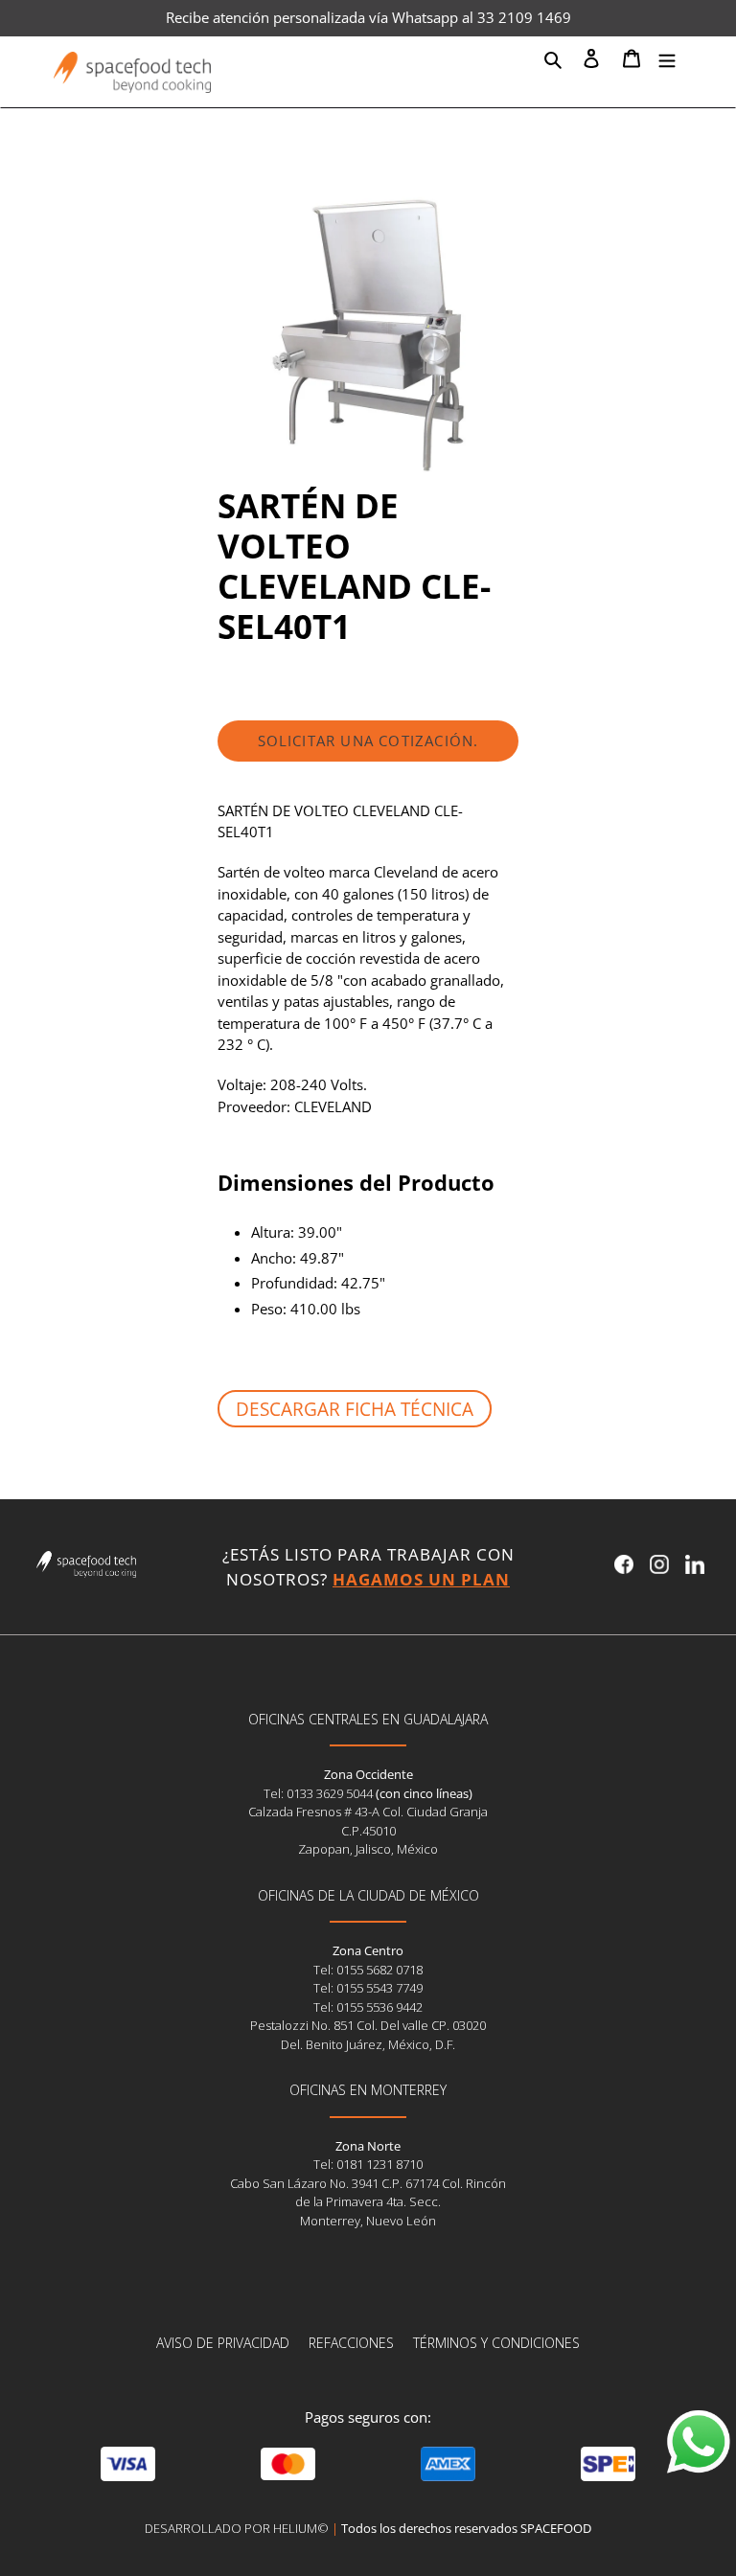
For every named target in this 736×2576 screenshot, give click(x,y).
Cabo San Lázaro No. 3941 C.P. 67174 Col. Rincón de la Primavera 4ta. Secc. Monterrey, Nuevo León (368, 2202)
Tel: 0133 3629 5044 (320, 1793)
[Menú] (667, 57)
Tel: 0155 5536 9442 (368, 2007)
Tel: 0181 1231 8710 (368, 2164)
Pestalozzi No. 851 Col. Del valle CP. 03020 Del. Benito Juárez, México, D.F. (368, 2035)
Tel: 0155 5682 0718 (368, 1970)
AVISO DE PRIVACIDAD (223, 2343)
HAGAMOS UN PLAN (421, 1579)
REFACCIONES (351, 2343)
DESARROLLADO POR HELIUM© (237, 2528)
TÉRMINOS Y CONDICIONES (496, 2343)
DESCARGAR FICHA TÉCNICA (355, 1409)
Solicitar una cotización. (368, 741)
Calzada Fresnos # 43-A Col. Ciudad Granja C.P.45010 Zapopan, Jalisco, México (368, 1830)
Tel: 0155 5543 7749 (368, 1988)
